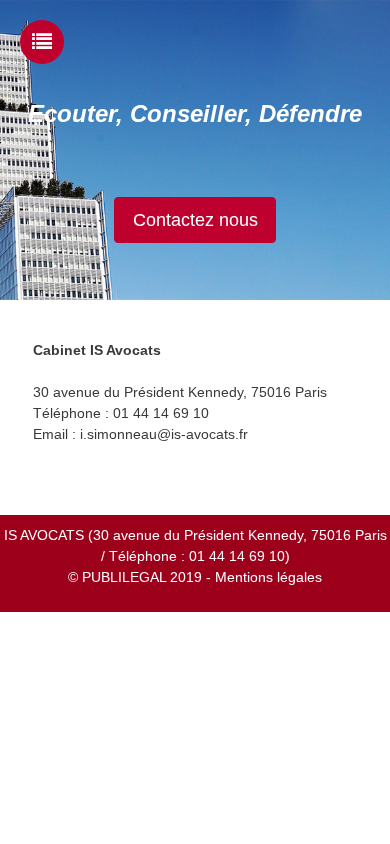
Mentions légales (268, 577)
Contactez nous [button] (195, 220)
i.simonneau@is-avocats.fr (164, 434)
